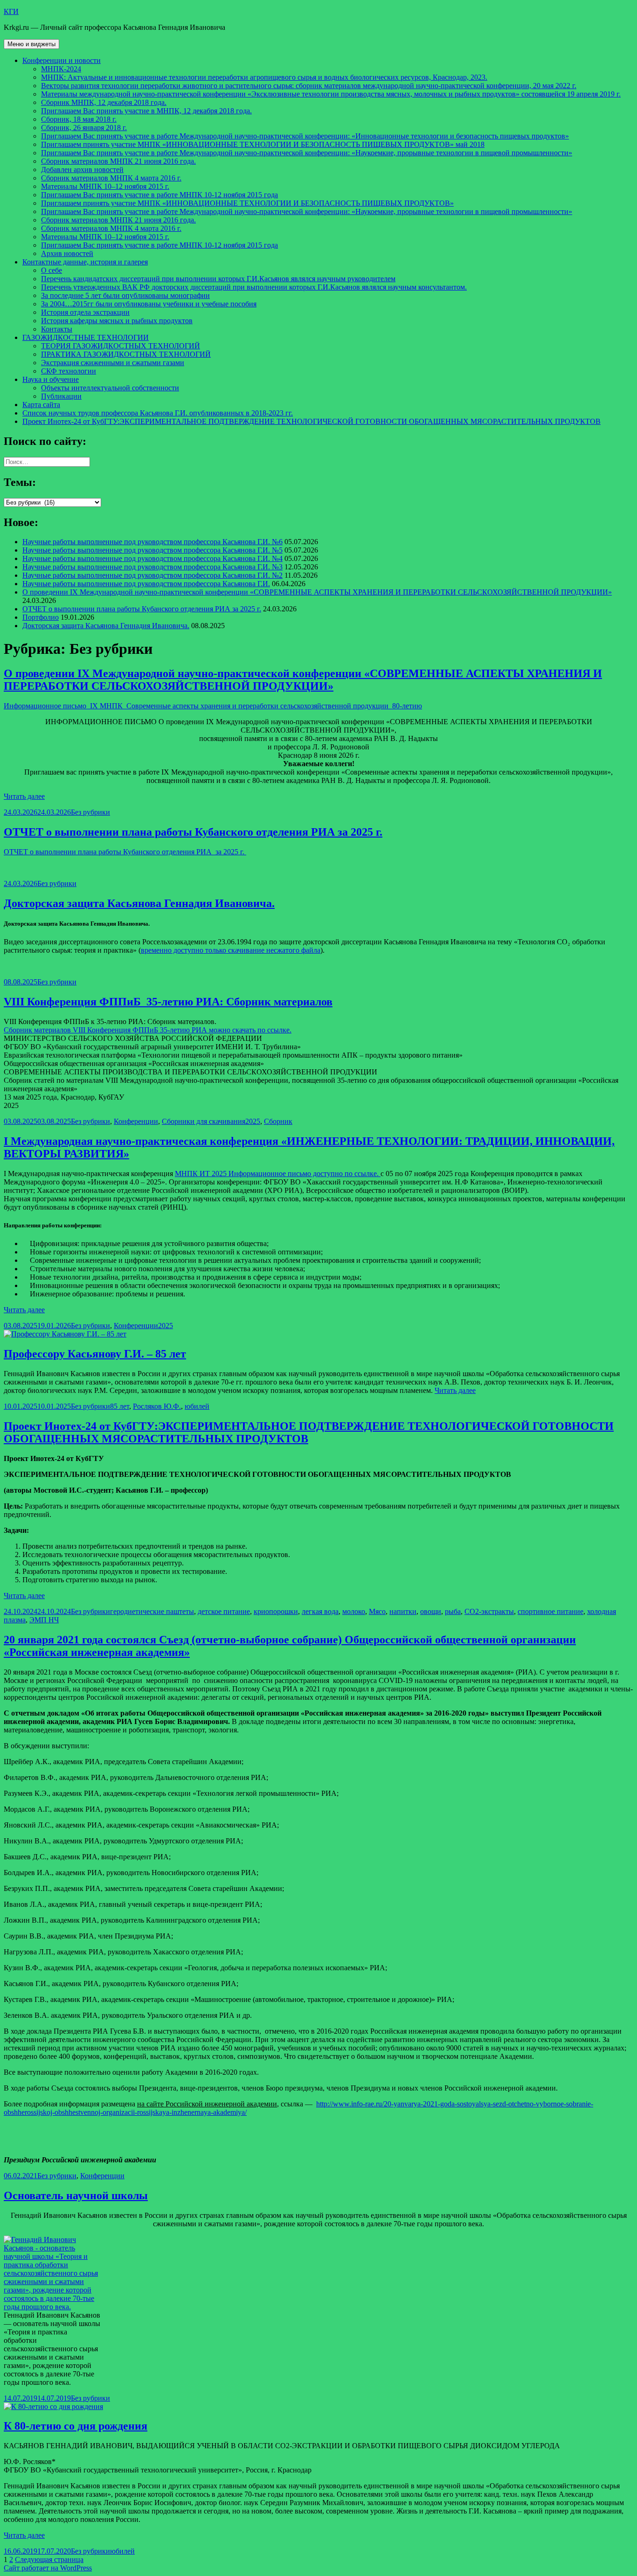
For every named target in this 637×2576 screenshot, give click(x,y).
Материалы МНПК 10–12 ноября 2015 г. (105, 186)
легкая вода (320, 1611)
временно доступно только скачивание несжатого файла (231, 950)
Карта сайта (41, 405)
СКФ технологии (69, 371)
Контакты (57, 329)
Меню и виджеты (31, 44)
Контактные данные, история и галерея (85, 262)
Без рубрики (90, 812)
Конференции (136, 1121)
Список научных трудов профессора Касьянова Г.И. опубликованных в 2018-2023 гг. (158, 413)
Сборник (278, 1121)
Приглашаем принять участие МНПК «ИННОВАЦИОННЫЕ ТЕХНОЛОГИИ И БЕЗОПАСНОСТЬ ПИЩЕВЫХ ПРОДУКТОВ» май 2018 (263, 144)
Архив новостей (67, 253)
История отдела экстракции (85, 312)
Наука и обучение (51, 379)
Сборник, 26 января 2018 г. (84, 128)
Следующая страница (49, 2559)
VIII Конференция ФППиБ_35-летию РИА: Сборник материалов (168, 1002)
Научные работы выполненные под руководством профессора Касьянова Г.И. (146, 584)
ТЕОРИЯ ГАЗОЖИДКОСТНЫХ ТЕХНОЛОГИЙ (121, 346)
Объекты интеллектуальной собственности (110, 388)
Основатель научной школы (76, 2195)
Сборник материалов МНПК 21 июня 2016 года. (118, 161)
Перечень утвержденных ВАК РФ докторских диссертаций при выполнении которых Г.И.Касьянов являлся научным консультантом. (254, 287)
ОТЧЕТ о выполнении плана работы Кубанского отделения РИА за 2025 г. (142, 609)
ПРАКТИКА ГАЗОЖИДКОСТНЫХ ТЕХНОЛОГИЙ (126, 354)
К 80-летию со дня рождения (76, 2426)
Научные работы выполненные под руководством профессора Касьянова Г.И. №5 (152, 550)
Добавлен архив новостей (82, 170)
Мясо (377, 1611)
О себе (52, 270)
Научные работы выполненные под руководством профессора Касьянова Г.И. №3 (152, 567)
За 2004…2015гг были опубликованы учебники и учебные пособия (149, 304)
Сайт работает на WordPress (48, 2568)
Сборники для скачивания (204, 1121)
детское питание (224, 1611)
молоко (354, 1611)
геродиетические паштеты (152, 1611)
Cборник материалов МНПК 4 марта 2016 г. (111, 178)
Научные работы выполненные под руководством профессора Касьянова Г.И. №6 (152, 542)
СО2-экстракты (489, 1611)
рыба (453, 1611)
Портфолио (41, 617)
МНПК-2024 (61, 69)
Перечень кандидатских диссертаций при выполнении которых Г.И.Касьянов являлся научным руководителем (218, 279)
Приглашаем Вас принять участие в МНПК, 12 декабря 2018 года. (146, 111)
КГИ (11, 11)
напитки (403, 1611)
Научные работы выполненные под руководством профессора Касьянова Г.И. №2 (152, 575)
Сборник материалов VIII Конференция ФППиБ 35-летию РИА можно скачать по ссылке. (148, 1030)
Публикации (61, 396)
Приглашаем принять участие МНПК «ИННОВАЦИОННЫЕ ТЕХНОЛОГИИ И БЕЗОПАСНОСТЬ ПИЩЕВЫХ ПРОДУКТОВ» (247, 203)
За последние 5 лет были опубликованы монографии (125, 295)
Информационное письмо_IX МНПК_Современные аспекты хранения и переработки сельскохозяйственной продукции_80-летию (213, 706)
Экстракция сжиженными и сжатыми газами (113, 363)
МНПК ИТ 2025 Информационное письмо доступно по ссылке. (278, 1174)
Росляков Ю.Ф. (157, 1406)
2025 (253, 1121)
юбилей (197, 1406)
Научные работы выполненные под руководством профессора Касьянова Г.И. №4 (152, 558)
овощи (431, 1611)
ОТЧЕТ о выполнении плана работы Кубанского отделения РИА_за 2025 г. (125, 852)
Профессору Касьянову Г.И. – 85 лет (95, 1354)
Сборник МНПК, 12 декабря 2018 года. (104, 102)
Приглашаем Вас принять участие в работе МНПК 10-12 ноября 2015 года (159, 195)
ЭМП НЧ (44, 1620)
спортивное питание (550, 1611)
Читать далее (24, 796)
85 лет (120, 1406)
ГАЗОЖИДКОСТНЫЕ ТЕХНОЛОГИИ (86, 337)
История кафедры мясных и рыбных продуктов (117, 321)
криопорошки (276, 1611)
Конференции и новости (62, 60)
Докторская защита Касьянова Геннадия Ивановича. (106, 626)
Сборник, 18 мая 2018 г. (79, 119)
